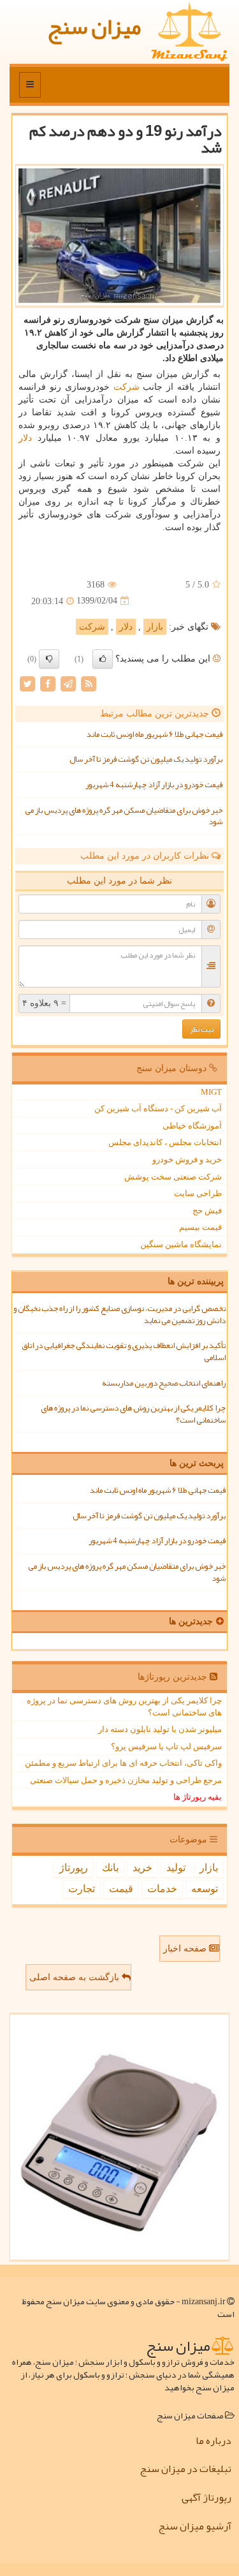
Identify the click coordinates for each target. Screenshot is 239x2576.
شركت (127, 387)
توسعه (205, 1889)
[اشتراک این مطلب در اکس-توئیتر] (27, 683)
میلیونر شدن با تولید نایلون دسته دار (160, 1729)
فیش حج (207, 1210)
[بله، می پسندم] (103, 659)
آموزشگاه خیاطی (192, 1126)
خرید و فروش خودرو (187, 1159)
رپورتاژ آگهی (206, 2498)
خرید (142, 1868)
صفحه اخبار (186, 1949)
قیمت (121, 1889)
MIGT (211, 1092)
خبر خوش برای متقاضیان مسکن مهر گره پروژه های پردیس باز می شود (124, 816)
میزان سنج (94, 26)
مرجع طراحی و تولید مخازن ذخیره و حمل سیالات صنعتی (126, 1780)
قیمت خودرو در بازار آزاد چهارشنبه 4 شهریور (154, 785)
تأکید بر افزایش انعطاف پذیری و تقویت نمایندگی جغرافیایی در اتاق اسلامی (124, 1351)
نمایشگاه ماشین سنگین (181, 1244)
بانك (110, 1868)
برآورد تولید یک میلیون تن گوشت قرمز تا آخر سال (146, 759)
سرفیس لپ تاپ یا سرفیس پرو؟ (166, 1746)
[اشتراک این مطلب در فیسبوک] (48, 683)
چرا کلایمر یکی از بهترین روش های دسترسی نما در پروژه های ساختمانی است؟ (133, 1414)
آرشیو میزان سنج (195, 2526)
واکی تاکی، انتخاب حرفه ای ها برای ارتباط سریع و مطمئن (123, 1763)
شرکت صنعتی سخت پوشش (173, 1177)
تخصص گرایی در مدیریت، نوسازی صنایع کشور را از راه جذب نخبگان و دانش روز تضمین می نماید (119, 1314)
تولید (176, 1868)
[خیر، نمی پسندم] (49, 659)
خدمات (162, 1889)
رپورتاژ (74, 1868)
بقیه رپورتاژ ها (198, 1797)
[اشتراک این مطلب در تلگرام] (68, 683)
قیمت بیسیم (200, 1227)
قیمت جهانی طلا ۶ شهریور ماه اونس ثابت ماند (155, 734)
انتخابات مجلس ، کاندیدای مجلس (165, 1142)
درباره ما (214, 2441)
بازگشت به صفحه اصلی (76, 1977)
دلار (25, 438)
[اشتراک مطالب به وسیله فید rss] (89, 683)
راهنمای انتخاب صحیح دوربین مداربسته (164, 1383)
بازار (155, 627)
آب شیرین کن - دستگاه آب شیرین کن (158, 1108)
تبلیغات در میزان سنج (185, 2469)
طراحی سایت (198, 1193)
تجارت (82, 1889)
